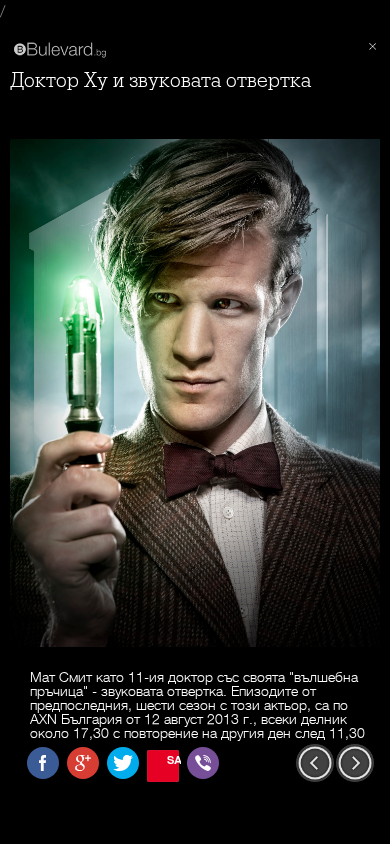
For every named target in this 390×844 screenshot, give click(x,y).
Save (173, 759)
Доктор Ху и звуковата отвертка (160, 80)
